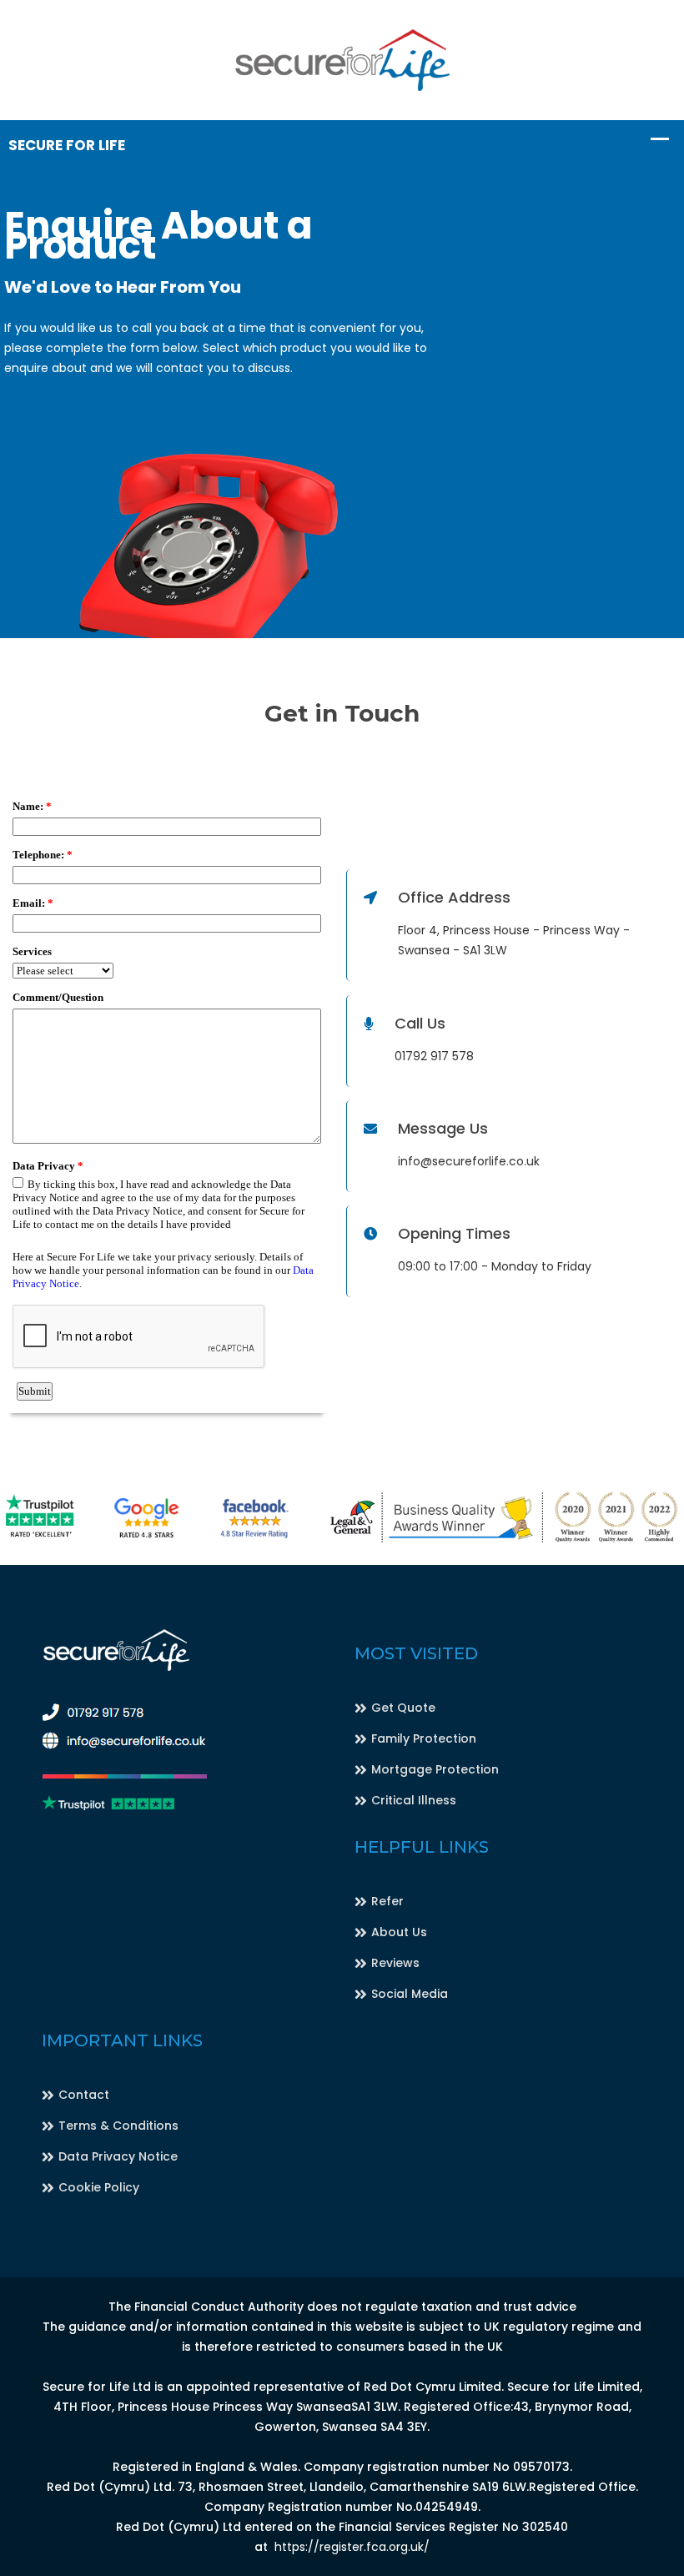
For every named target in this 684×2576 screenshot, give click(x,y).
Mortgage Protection (435, 1769)
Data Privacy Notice (118, 2156)
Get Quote (403, 1708)
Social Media (410, 1994)
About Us (399, 1932)
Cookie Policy (99, 2187)
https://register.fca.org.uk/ (352, 2547)
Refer (387, 1901)
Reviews (395, 1963)
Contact (84, 2095)
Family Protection (424, 1738)
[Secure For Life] (342, 59)
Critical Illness (414, 1800)
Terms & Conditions (118, 2126)
